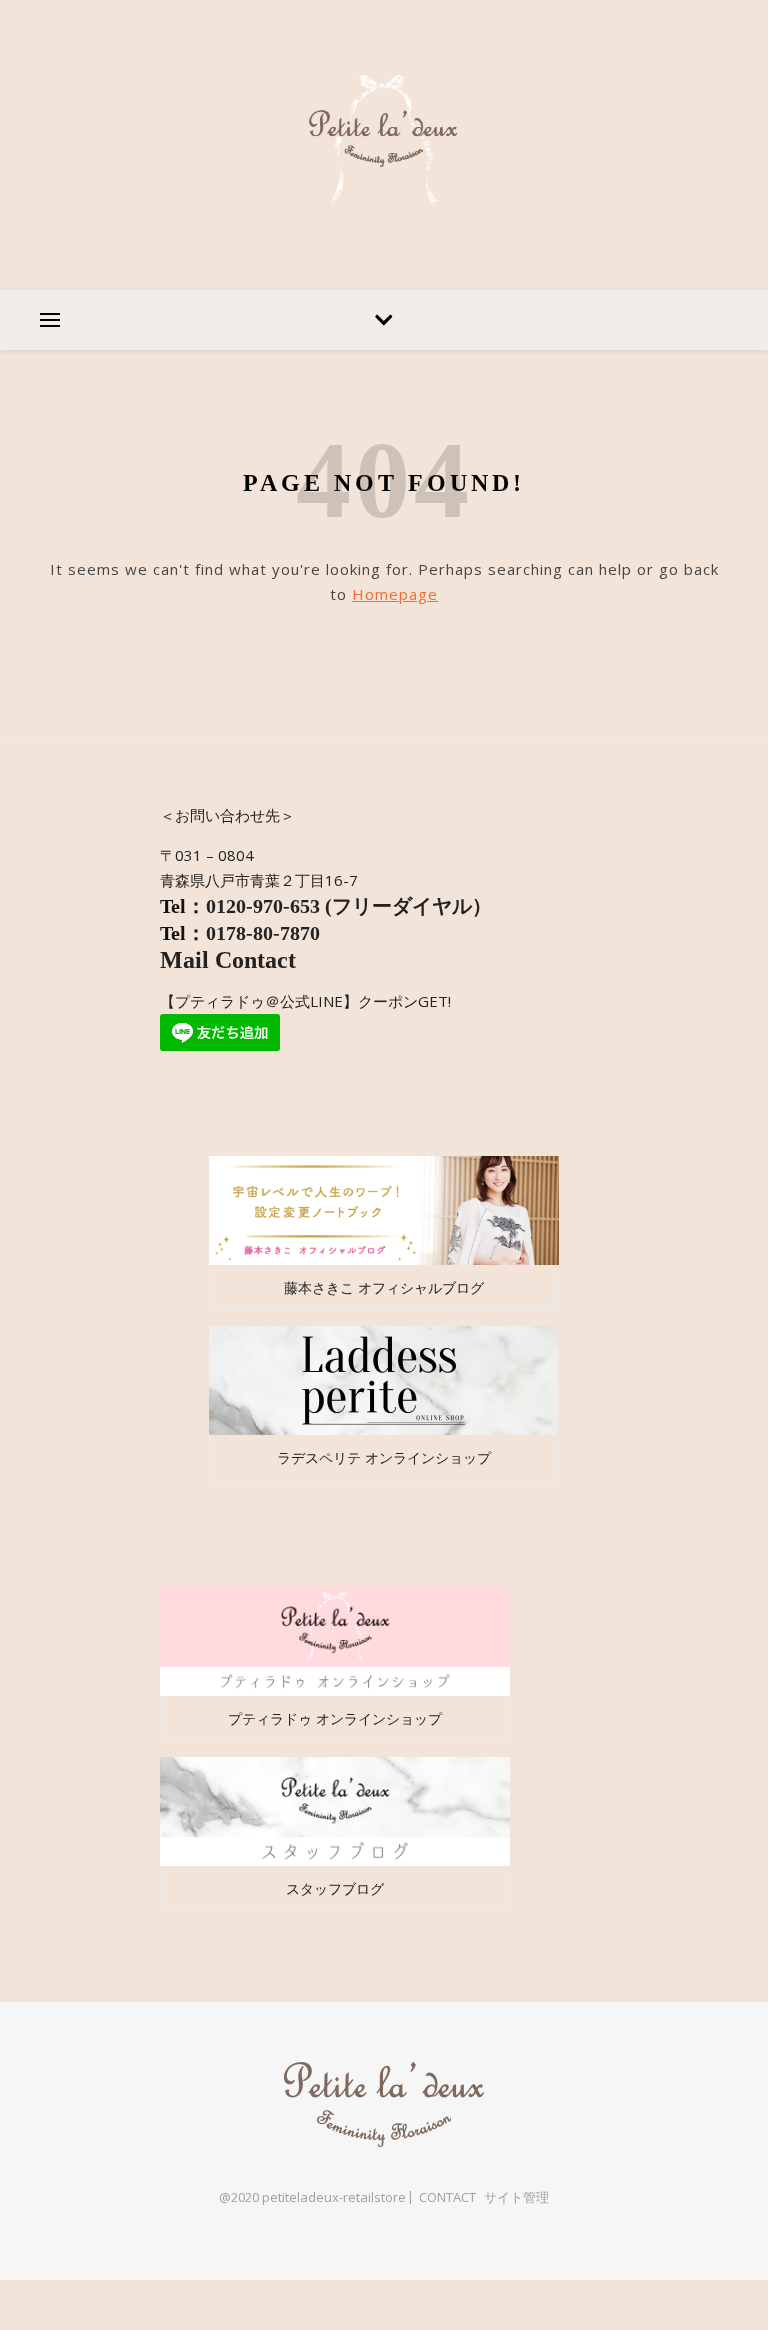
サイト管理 (516, 2197)
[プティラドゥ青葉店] (384, 145)
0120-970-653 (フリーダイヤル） (349, 906)
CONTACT (447, 2197)
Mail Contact (231, 960)
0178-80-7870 (263, 933)
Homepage (395, 594)
